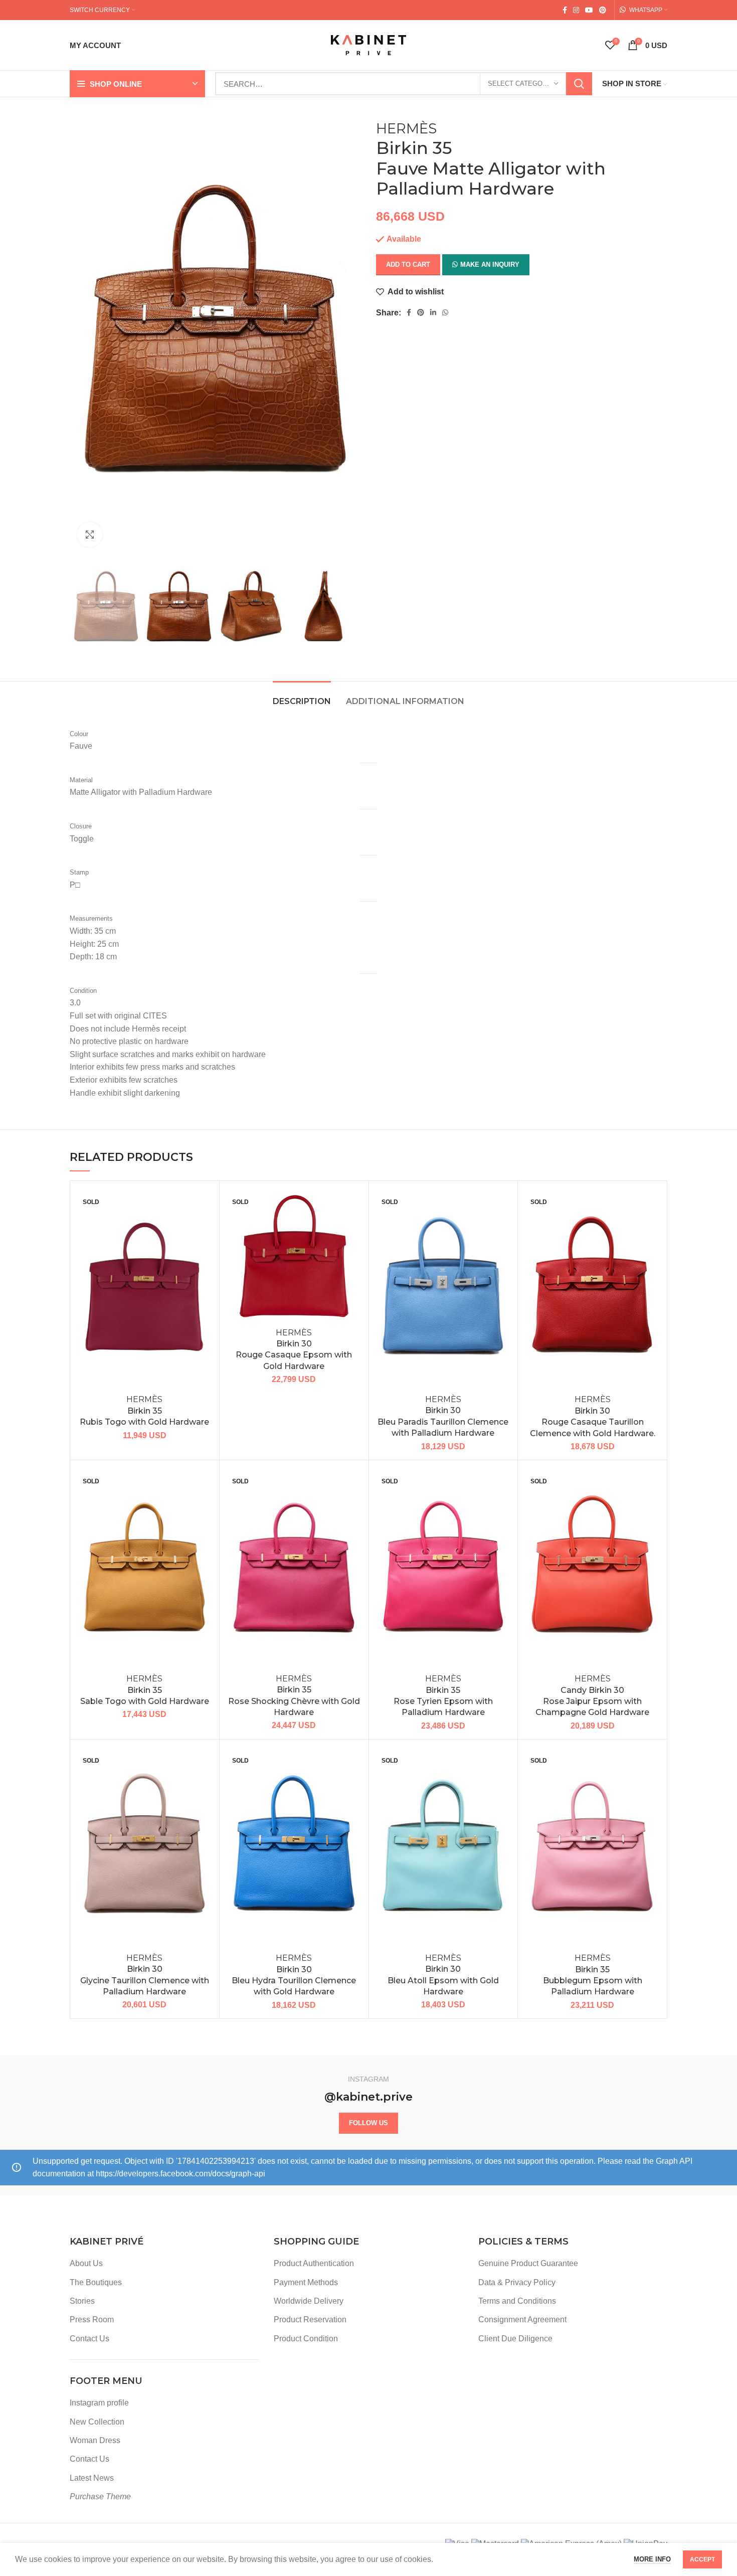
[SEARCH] (579, 84)
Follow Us (368, 2123)
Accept (702, 2559)
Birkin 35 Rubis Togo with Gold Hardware (144, 1411)
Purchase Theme (100, 2497)
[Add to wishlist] (204, 1205)
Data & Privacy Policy (517, 2282)
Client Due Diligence (515, 2339)
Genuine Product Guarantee (528, 2263)
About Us (86, 2263)
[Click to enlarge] (90, 535)
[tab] (302, 696)
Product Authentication (314, 2263)
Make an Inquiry (490, 265)
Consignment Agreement (522, 2320)
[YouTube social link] (589, 10)
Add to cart (408, 265)
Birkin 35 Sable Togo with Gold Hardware (145, 1690)
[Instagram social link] (576, 10)
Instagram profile (99, 2403)
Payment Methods (306, 2282)
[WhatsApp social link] (445, 312)
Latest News (92, 2478)
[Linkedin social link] (433, 312)
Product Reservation (310, 2320)
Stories (82, 2301)
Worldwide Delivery (309, 2301)
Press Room (92, 2320)
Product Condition (306, 2339)
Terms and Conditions (517, 2301)
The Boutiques (96, 2282)
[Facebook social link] (565, 10)
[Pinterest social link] (603, 10)
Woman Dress (95, 2440)
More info (652, 2559)
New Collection (97, 2422)
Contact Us (89, 2339)
